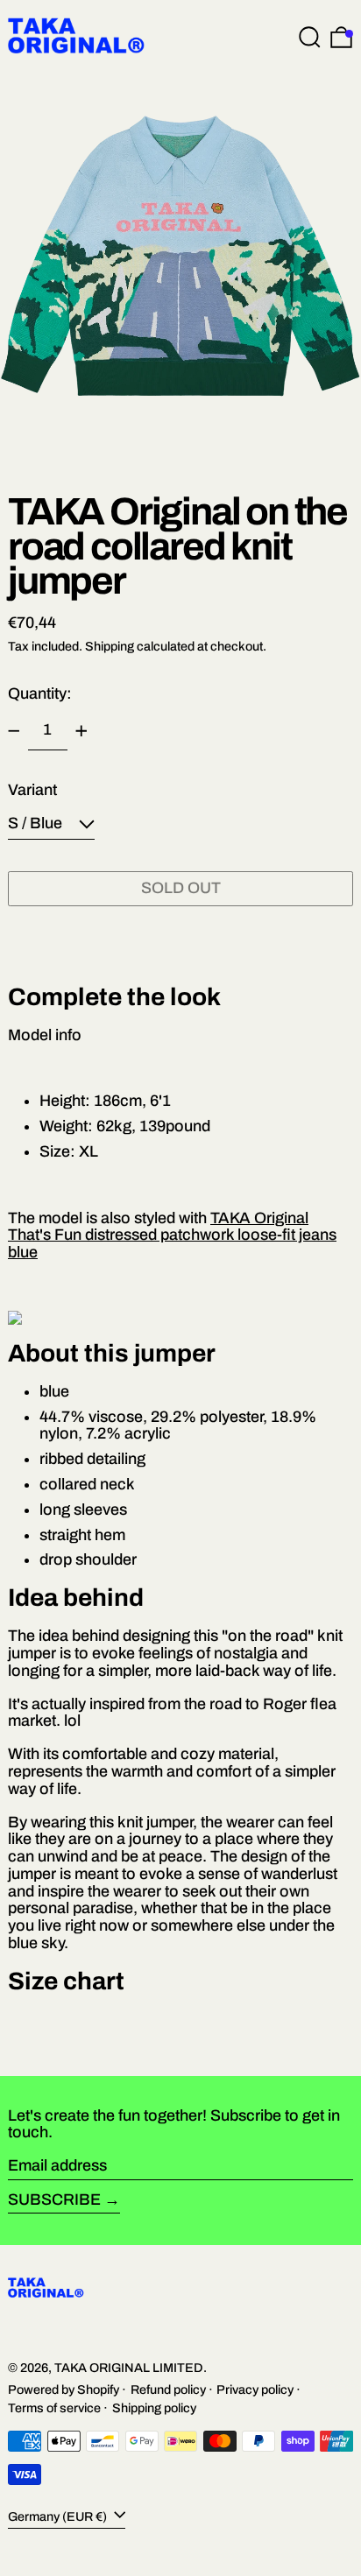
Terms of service (54, 2408)
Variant (32, 790)
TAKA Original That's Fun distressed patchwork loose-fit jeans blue (172, 1235)
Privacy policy (255, 2389)
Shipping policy (154, 2408)
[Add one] (81, 731)
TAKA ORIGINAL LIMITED (129, 2368)
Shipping (110, 646)
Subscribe (54, 2199)
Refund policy (168, 2389)
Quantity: (40, 693)
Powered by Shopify (64, 2389)
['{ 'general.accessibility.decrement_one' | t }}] (14, 731)
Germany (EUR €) (59, 2516)
